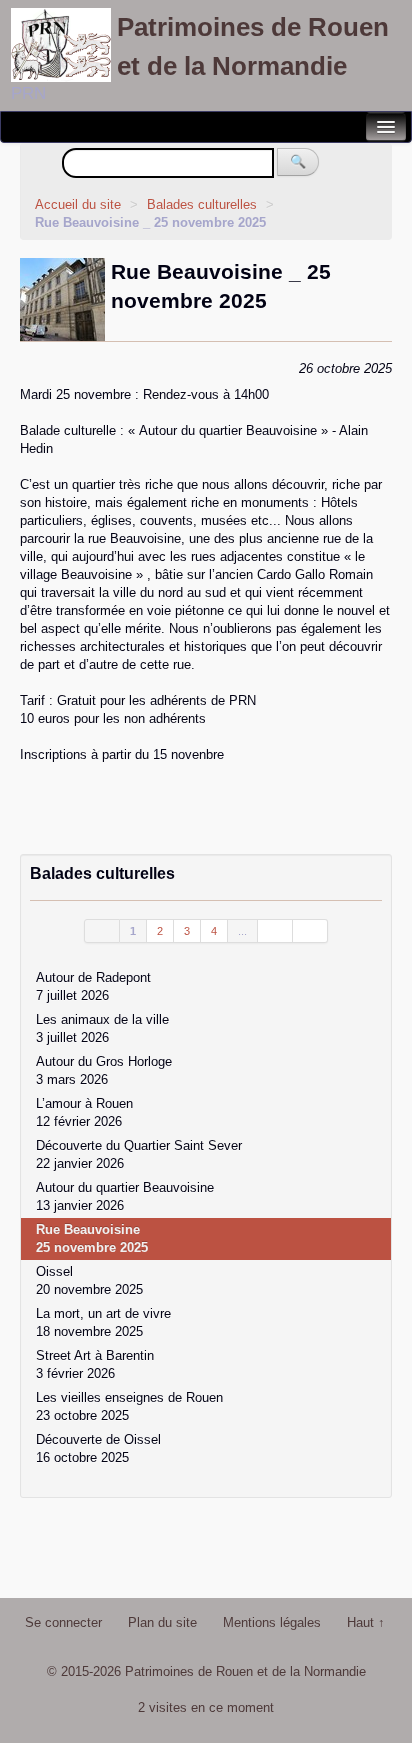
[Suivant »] (310, 931)
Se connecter (63, 1622)
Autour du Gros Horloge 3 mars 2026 (104, 1070)
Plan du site (162, 1622)
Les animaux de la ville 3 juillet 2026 (102, 1028)
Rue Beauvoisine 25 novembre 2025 (92, 1238)
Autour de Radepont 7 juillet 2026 (93, 986)
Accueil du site (78, 204)
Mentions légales (272, 1622)
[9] (275, 931)
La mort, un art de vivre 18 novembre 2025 (103, 1322)
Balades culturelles (204, 204)
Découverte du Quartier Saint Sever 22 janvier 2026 (139, 1154)
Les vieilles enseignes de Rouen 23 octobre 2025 (129, 1406)
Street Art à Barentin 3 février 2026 (95, 1364)
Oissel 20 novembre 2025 (89, 1280)
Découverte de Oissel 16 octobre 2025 (98, 1448)
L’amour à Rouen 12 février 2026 (84, 1112)
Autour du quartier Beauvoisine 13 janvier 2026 (125, 1196)
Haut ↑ (366, 1622)
